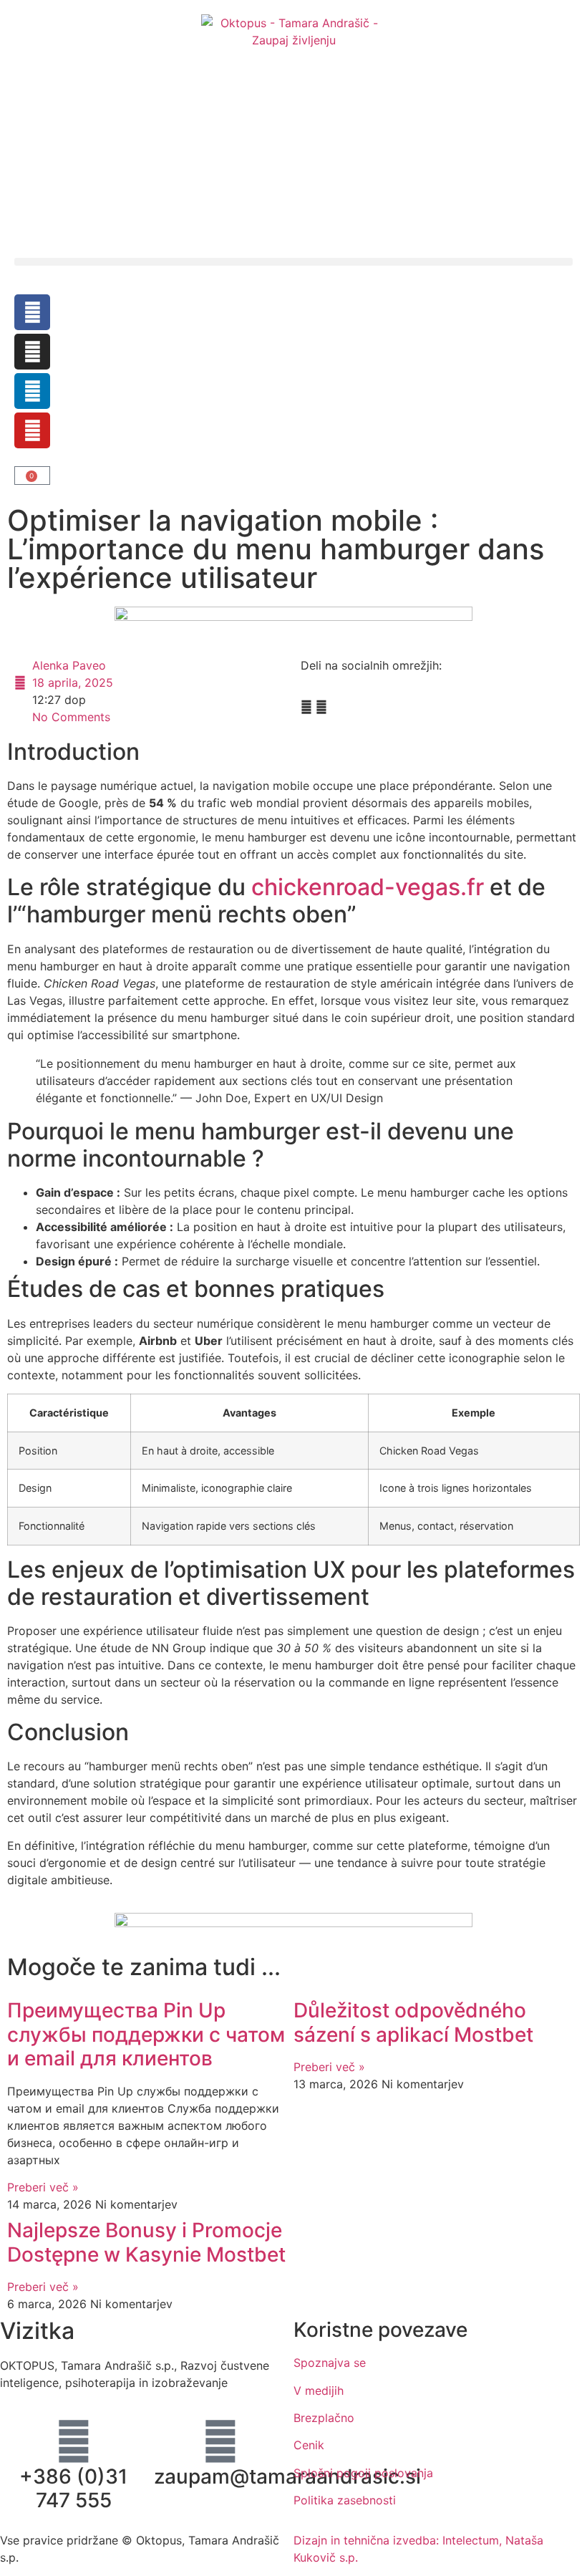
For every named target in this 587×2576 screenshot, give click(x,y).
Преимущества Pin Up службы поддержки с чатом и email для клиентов (146, 2034)
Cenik (309, 2445)
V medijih (319, 2391)
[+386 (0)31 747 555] (74, 2441)
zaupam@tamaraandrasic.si (287, 2476)
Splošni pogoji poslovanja (363, 2473)
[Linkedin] (32, 391)
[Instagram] (32, 352)
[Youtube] (32, 430)
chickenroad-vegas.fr (368, 887)
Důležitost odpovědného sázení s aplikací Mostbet (413, 2022)
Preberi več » (43, 2187)
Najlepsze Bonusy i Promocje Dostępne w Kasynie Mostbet (146, 2242)
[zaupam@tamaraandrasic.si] (220, 2441)
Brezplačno (324, 2418)
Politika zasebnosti (345, 2500)
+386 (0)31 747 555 (73, 2489)
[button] (293, 262)
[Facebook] (32, 312)
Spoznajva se (330, 2363)
